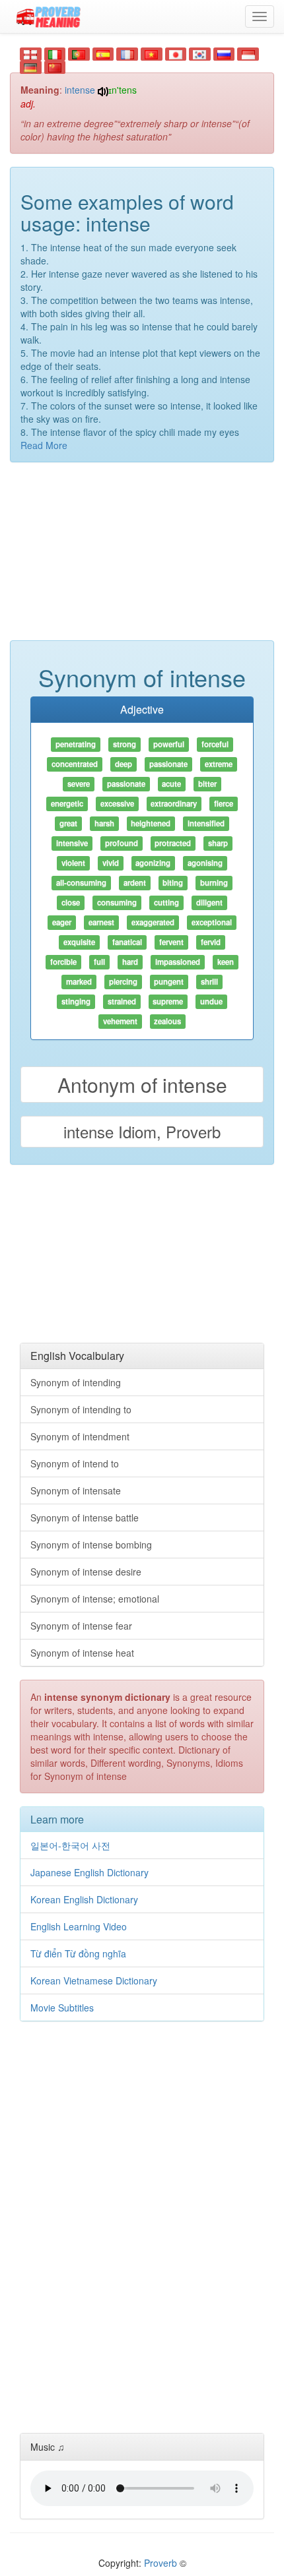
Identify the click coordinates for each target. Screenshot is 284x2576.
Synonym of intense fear (81, 1626)
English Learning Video (79, 1926)
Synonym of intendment (80, 1436)
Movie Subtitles (62, 2008)
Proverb (160, 2563)
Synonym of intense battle (85, 1518)
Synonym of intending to (81, 1409)
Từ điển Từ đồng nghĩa (78, 1953)
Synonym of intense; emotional (95, 1599)
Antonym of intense (142, 1085)
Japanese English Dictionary (89, 1872)
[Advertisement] (142, 558)
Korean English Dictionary (84, 1899)
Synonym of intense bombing (91, 1545)
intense (80, 90)
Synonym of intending (76, 1382)
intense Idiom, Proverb (142, 1131)
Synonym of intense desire (86, 1572)
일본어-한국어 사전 (70, 1845)
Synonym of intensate (76, 1490)
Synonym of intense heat (82, 1653)
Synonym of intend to (75, 1463)
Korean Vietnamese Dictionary (94, 1980)
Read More (44, 445)
